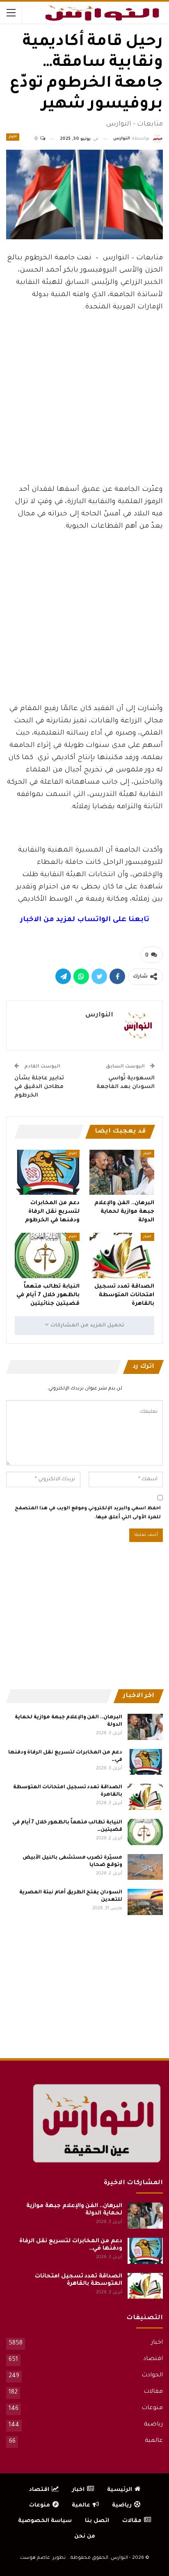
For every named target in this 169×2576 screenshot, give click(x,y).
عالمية (154, 2441)
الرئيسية (120, 2490)
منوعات (152, 2408)
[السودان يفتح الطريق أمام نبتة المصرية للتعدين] (145, 1902)
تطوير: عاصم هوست (43, 2558)
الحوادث (152, 2376)
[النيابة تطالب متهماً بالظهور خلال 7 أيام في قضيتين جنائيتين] (47, 1255)
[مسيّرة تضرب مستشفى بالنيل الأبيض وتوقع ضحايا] (145, 1867)
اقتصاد (153, 2359)
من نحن (85, 2537)
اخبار (13, 137)
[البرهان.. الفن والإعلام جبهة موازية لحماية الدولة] (122, 1172)
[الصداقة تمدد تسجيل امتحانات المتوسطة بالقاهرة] (122, 1255)
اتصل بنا (97, 2521)
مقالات (153, 2392)
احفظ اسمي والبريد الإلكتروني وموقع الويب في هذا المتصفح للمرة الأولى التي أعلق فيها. (88, 1513)
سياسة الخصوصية (45, 2521)
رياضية (153, 2425)
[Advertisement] (84, 416)
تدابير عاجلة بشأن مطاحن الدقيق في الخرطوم (39, 1087)
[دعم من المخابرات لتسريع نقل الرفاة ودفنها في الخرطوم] (47, 1172)
